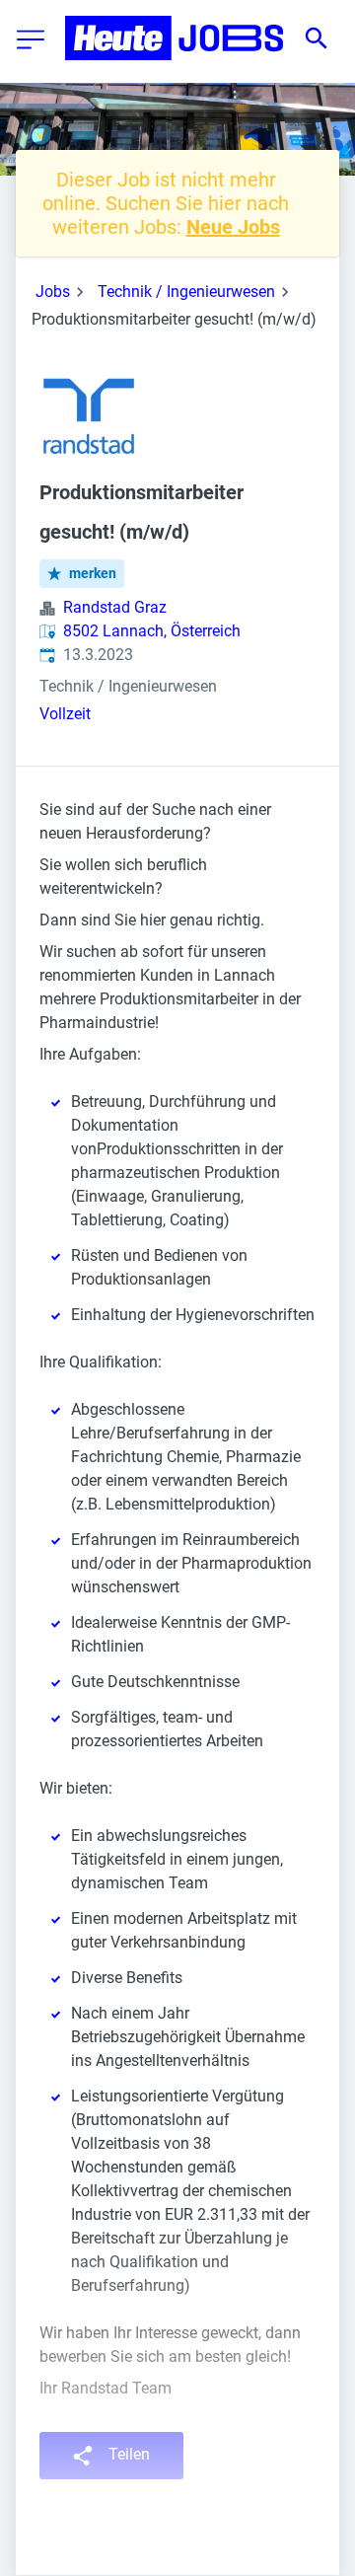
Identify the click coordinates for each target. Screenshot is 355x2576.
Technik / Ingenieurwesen (186, 292)
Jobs (53, 292)
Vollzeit (65, 714)
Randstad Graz (115, 607)
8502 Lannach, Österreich (152, 631)
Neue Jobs (233, 227)
